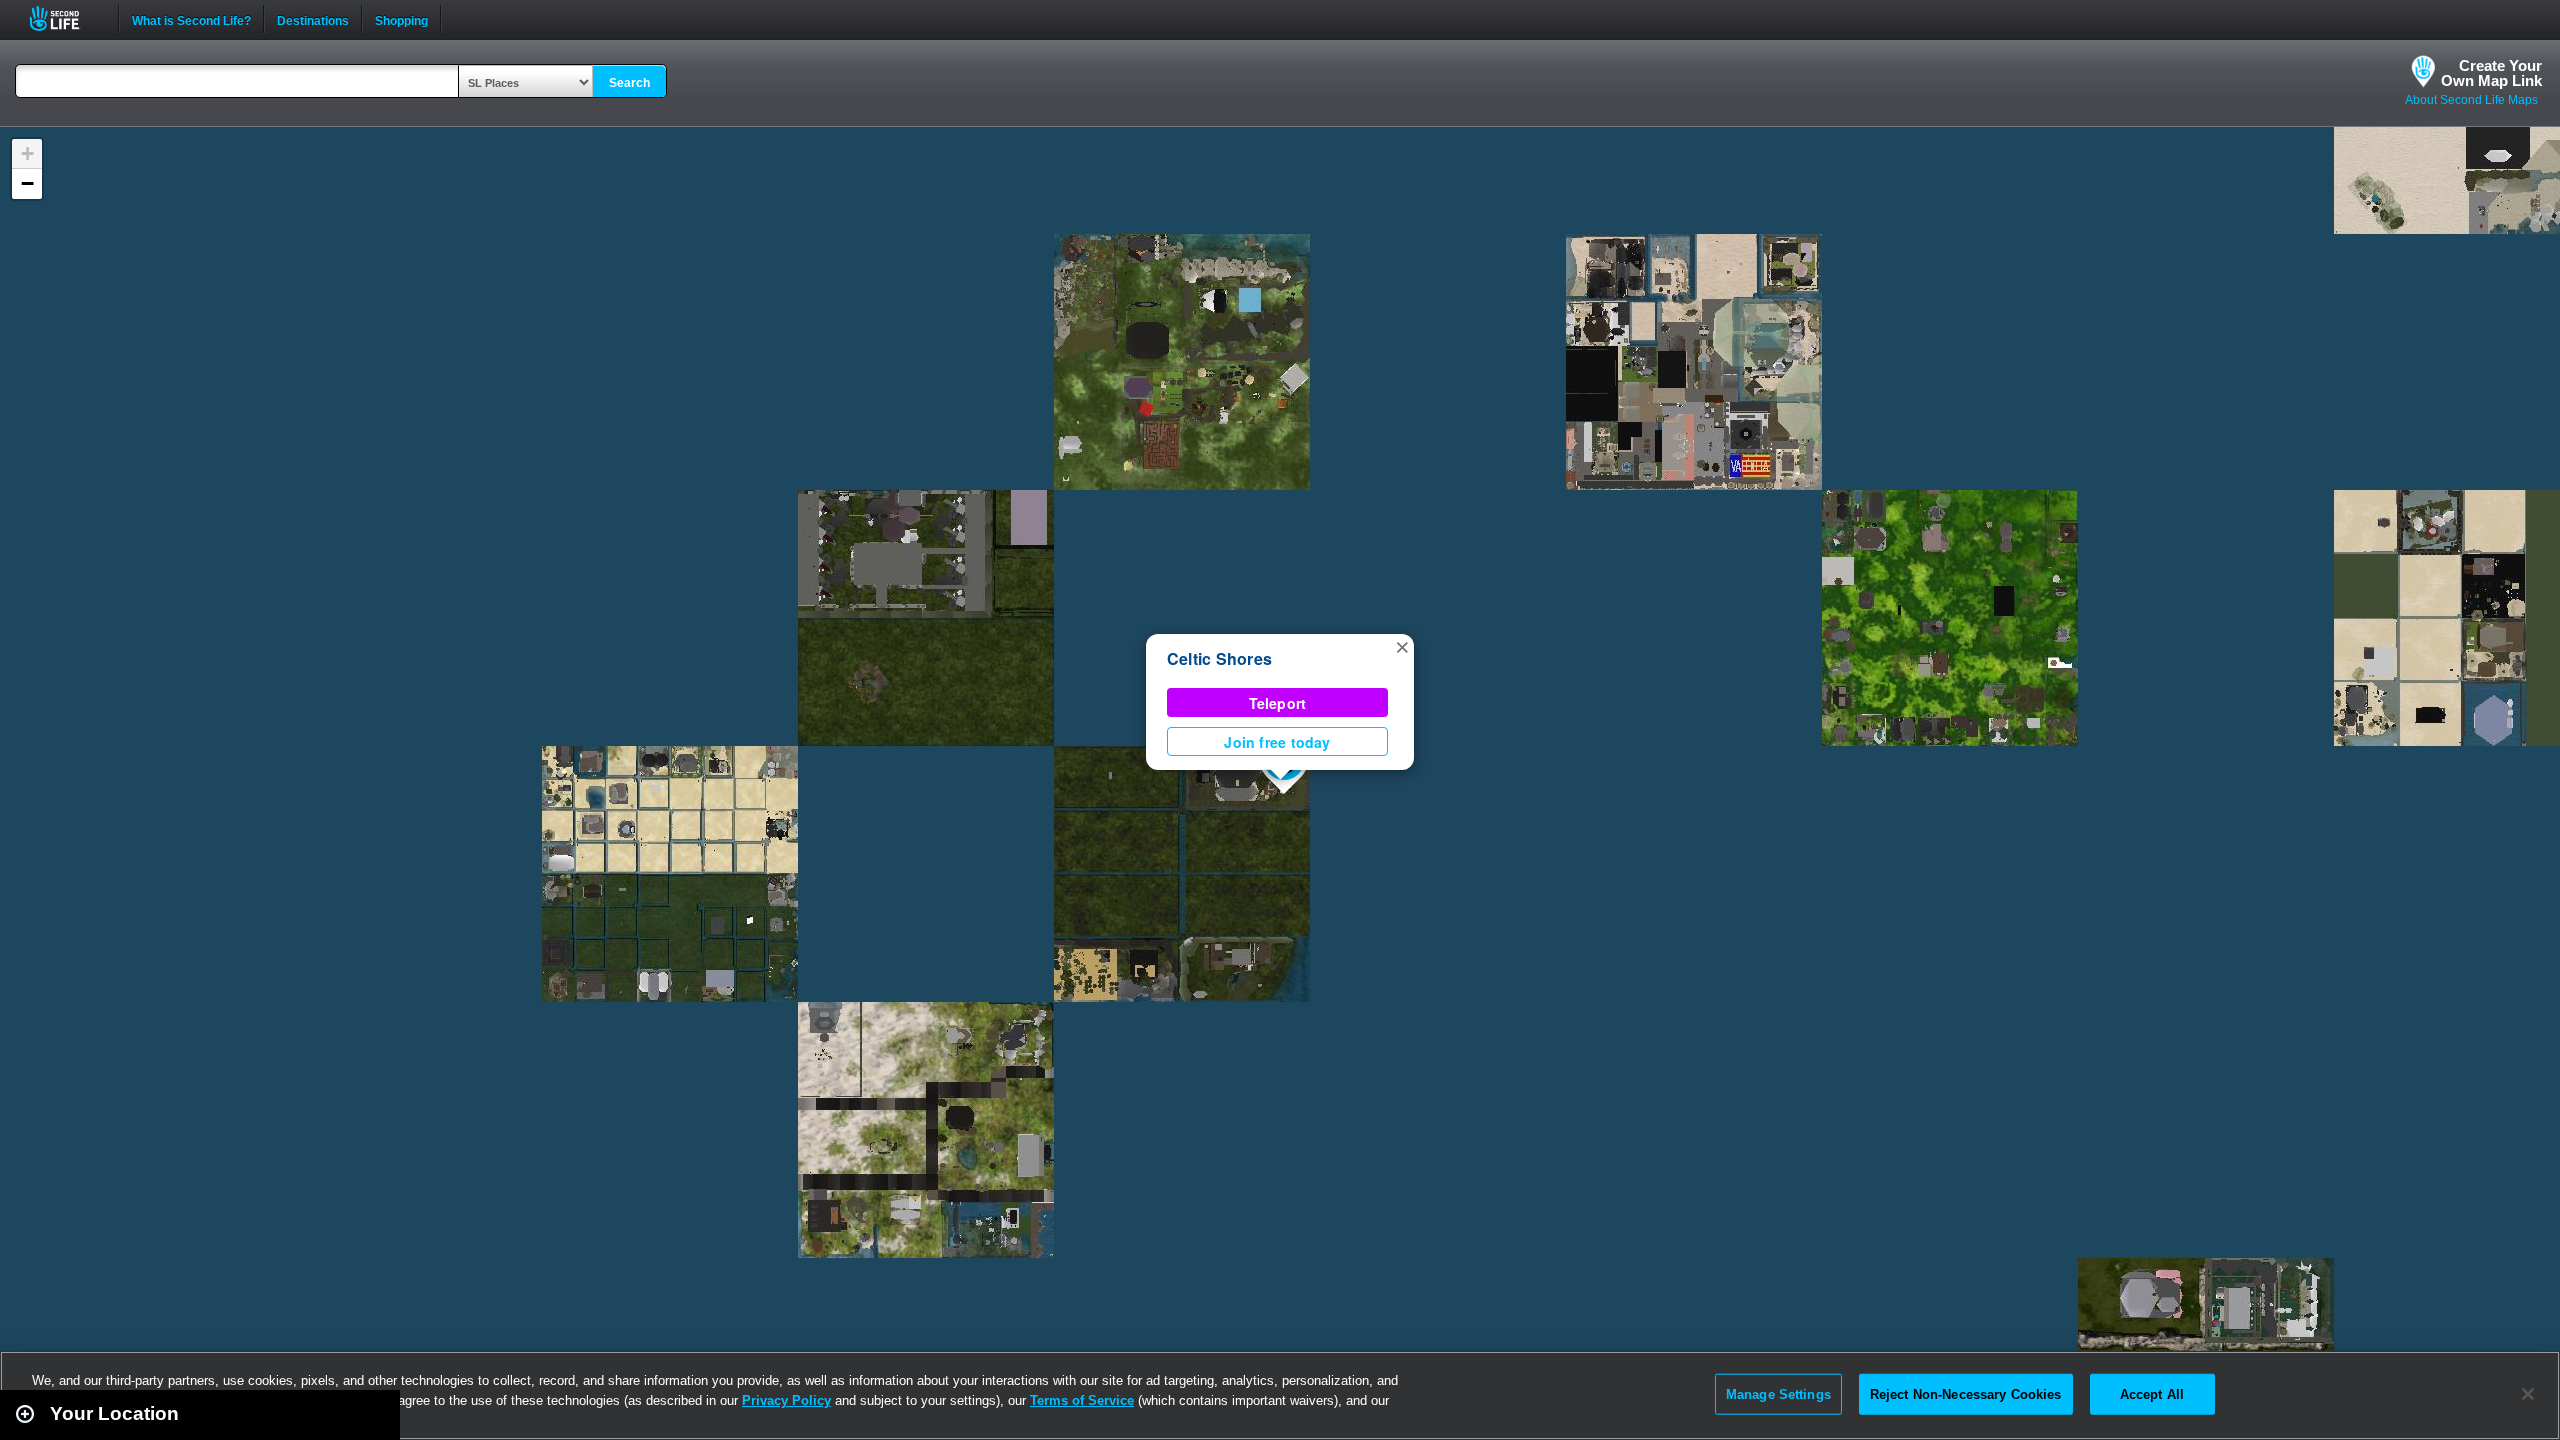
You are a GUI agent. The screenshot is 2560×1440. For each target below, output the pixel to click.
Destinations (313, 19)
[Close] (2528, 1394)
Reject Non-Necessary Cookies (1966, 1393)
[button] (1402, 646)
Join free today (1277, 742)
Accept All (2152, 1393)
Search (629, 83)
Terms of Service (1082, 1400)
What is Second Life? (191, 19)
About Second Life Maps (2471, 100)
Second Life (65, 18)
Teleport (1278, 703)
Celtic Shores (1219, 658)
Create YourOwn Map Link (2491, 73)
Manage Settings (1778, 1393)
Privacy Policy (786, 1400)
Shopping (401, 19)
